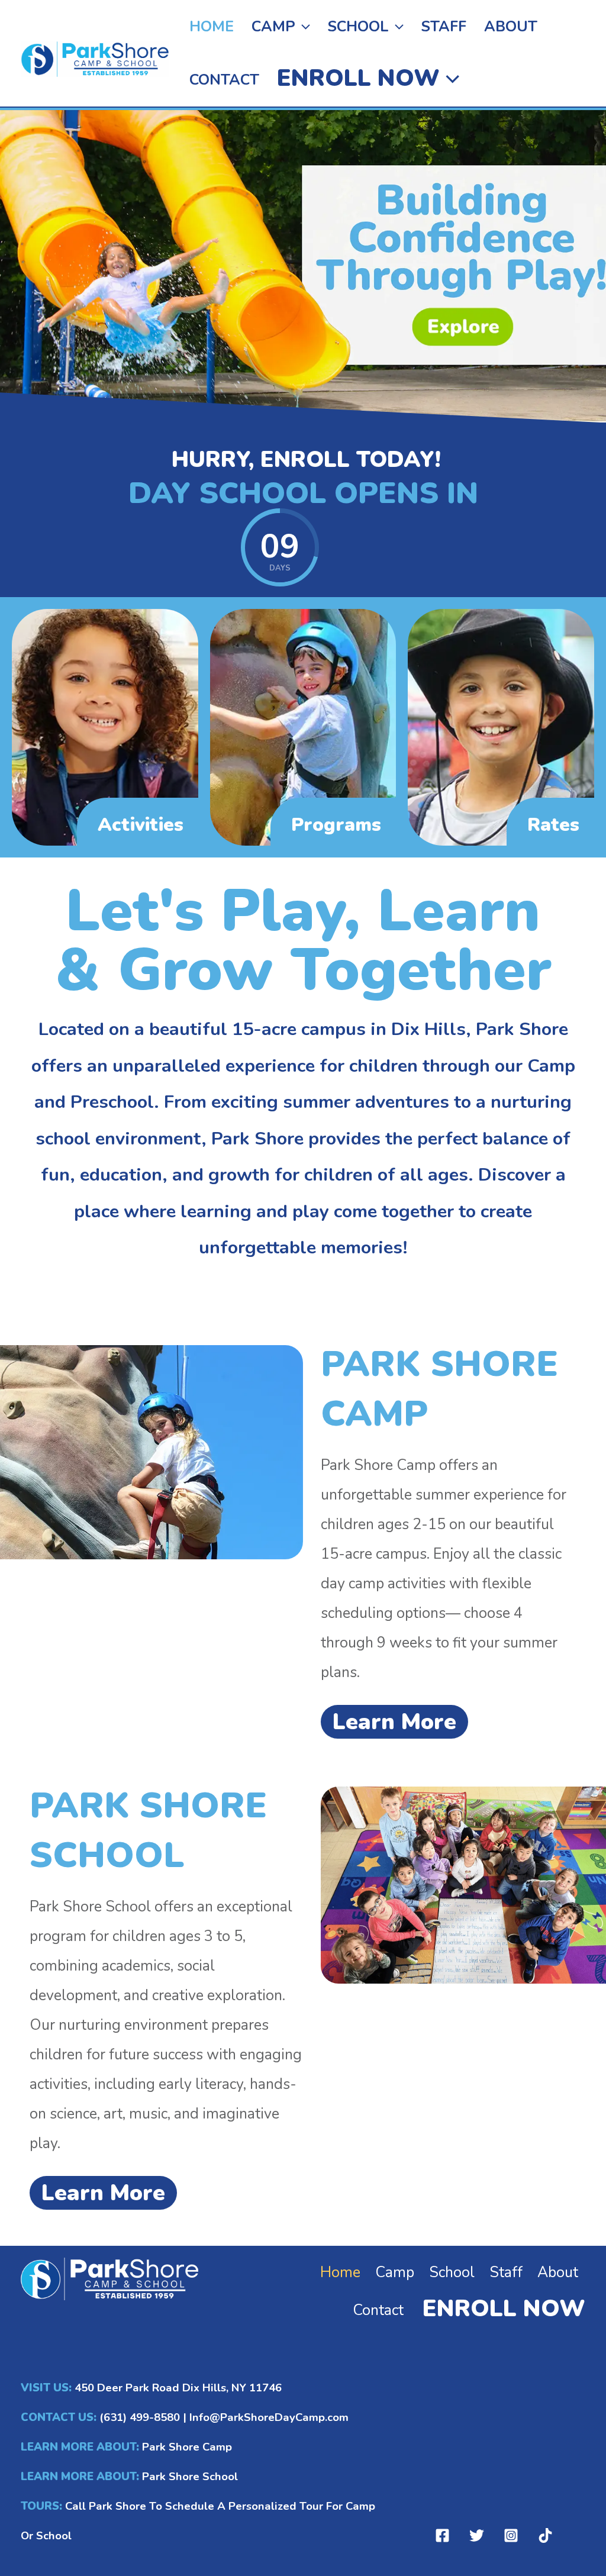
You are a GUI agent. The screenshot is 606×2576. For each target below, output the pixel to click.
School (358, 27)
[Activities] (105, 727)
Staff (444, 27)
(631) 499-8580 (140, 2417)
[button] (303, 27)
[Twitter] (477, 2535)
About (511, 27)
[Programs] (303, 727)
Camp (273, 27)
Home (212, 27)
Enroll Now (358, 78)
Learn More (394, 1722)
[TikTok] (545, 2535)
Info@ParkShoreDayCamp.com (269, 2417)
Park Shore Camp (187, 2447)
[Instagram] (511, 2535)
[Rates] (501, 727)
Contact (224, 80)
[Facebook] (442, 2535)
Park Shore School (188, 2477)
